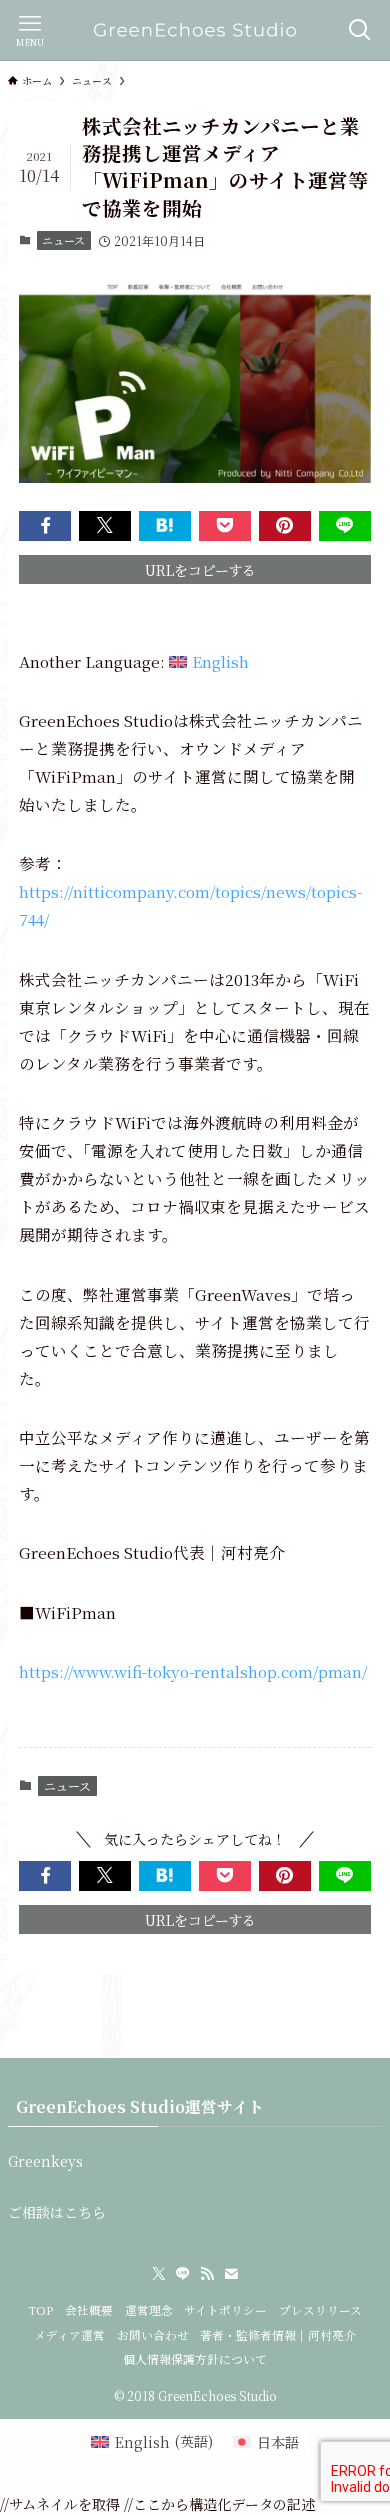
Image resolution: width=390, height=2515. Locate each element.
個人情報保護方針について (195, 2359)
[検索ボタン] (360, 30)
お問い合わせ (153, 2335)
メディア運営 (69, 2335)
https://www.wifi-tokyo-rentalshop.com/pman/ (193, 1671)
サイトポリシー (225, 2310)
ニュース (63, 240)
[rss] (207, 2274)
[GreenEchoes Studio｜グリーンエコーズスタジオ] (194, 30)
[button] (45, 526)
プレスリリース (320, 2310)
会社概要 (89, 2310)
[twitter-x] (159, 2274)
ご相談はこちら (57, 2212)
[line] (183, 2274)
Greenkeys (45, 2161)
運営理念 (149, 2310)
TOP (40, 2310)
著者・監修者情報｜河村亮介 (278, 2335)
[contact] (231, 2274)
